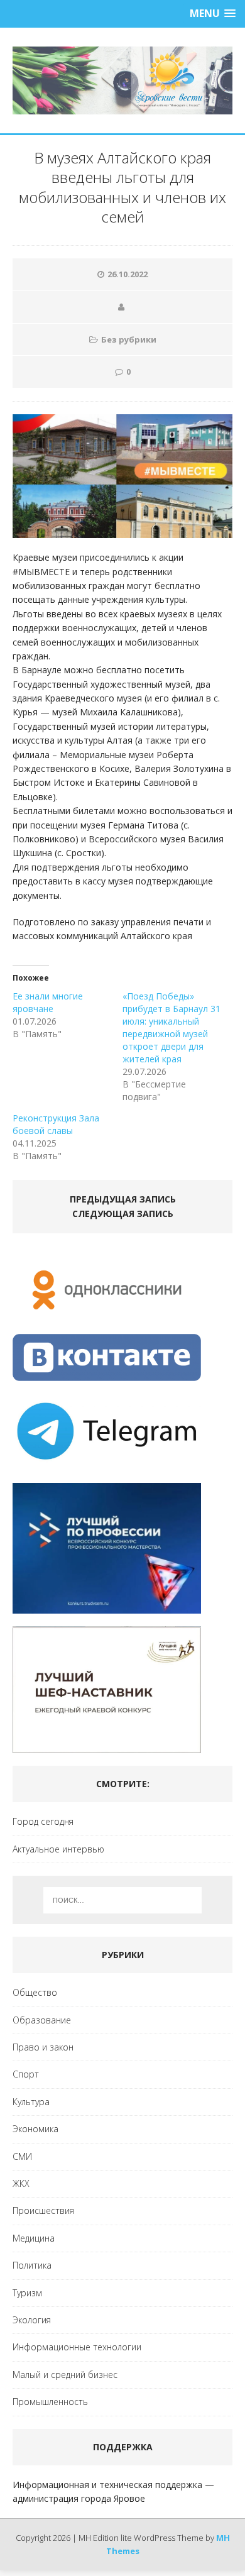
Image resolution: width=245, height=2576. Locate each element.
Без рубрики (129, 339)
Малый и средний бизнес (65, 2375)
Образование (42, 2020)
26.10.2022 (128, 274)
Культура (31, 2102)
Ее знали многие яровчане (48, 1002)
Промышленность (50, 2402)
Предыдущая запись (123, 1199)
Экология (32, 2320)
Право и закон (43, 2047)
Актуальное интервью (58, 1849)
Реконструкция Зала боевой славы (56, 1124)
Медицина (34, 2238)
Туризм (27, 2293)
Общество (35, 1992)
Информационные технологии (77, 2347)
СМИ (22, 2156)
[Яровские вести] (122, 80)
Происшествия (43, 2210)
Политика (32, 2265)
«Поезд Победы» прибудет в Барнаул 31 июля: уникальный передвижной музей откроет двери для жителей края (171, 1027)
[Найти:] (123, 1900)
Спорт (26, 2074)
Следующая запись (123, 1214)
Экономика (35, 2129)
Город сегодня (43, 1821)
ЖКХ (21, 2183)
